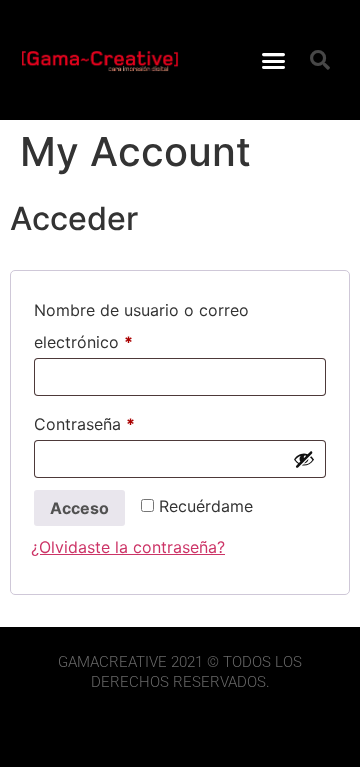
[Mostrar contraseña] (304, 459)
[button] (274, 60)
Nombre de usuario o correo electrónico (141, 323)
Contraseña (126, 421)
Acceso (79, 508)
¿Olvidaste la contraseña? (128, 547)
